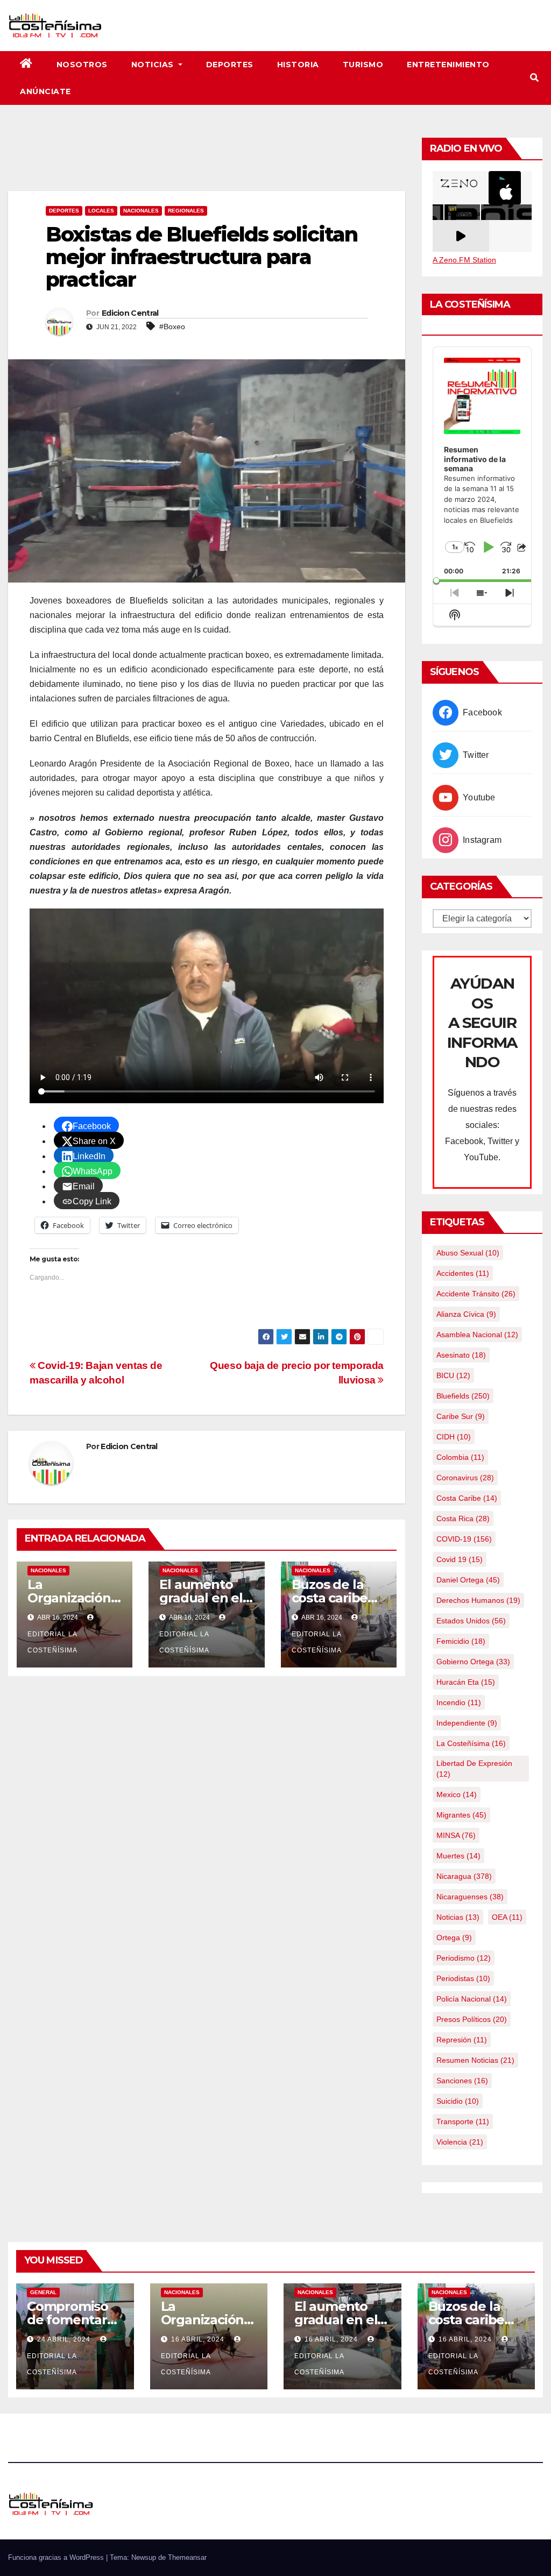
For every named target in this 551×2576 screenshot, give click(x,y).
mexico (457, 1794)
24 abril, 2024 (65, 2339)
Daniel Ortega (468, 1580)
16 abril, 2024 (199, 2339)
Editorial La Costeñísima (52, 1642)
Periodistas (463, 1978)
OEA (507, 1917)
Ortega (454, 1938)
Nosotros (82, 65)
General (43, 2292)
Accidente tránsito (476, 1294)
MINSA (456, 1835)
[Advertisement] (207, 161)
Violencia (460, 2142)
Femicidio (461, 1641)
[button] (534, 78)
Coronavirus (465, 1478)
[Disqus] (207, 1823)
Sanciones (462, 2081)
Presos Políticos (472, 2019)
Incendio (459, 1702)
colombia (460, 1457)
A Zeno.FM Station (464, 260)
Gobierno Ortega (473, 1662)
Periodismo (464, 1958)
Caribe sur (461, 1416)
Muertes (458, 1856)
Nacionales (141, 211)
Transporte (463, 2121)
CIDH (454, 1437)
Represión (462, 2040)
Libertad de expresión (474, 1769)
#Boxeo (172, 327)
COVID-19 (464, 1539)
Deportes (230, 65)
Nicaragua (464, 1876)
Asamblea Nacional (477, 1335)
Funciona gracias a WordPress (57, 2557)
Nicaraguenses (470, 1897)
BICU (453, 1375)
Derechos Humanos (478, 1600)
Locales (101, 211)
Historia (298, 65)
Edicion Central (130, 313)
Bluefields (463, 1396)
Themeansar (187, 2557)
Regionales (186, 211)
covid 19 (460, 1559)
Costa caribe (467, 1498)
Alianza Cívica (466, 1314)
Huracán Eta (466, 1682)
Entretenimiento (448, 65)
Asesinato (461, 1355)
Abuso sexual (468, 1253)
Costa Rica (463, 1518)
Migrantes (461, 1815)
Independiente (467, 1723)
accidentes (463, 1273)
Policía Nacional (472, 1999)
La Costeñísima (471, 1743)
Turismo (363, 65)
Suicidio (458, 2101)
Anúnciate (45, 91)
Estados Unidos (471, 1621)
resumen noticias (475, 2060)
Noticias (154, 65)
